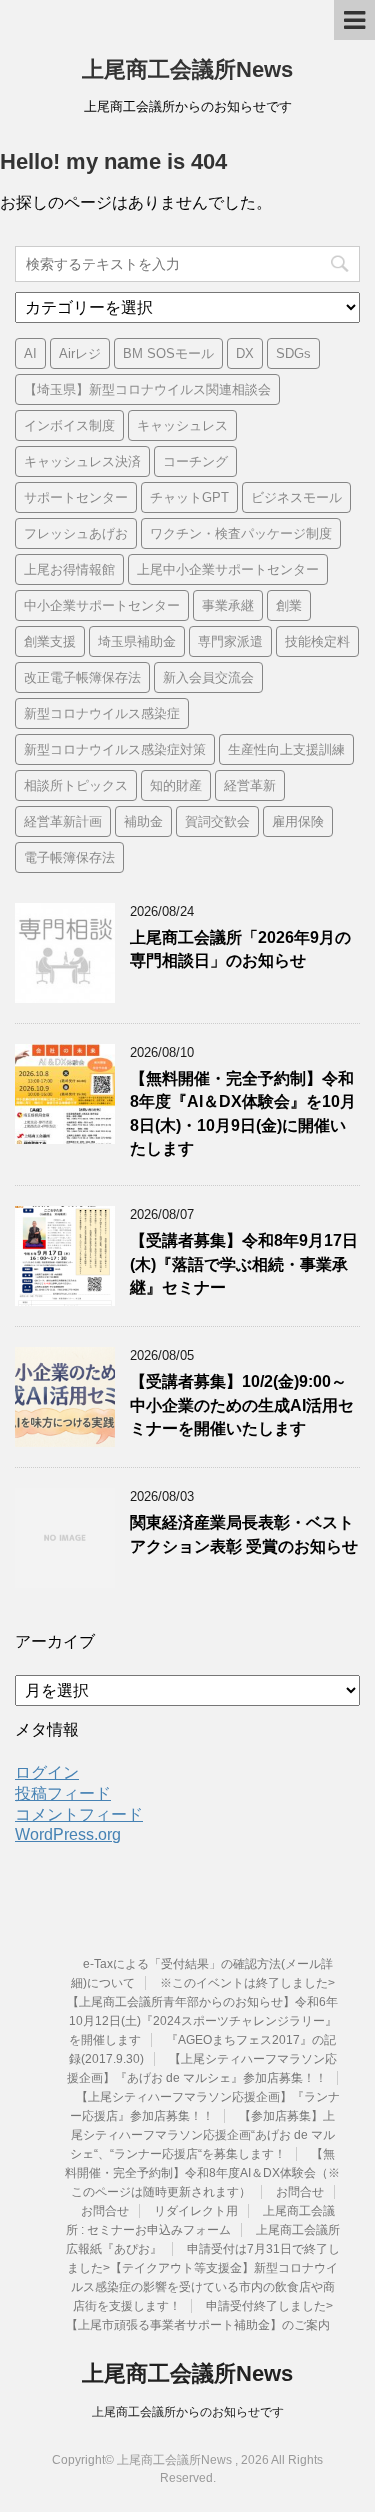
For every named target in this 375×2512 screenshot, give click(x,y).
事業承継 (228, 605)
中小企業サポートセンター (102, 605)
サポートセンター (76, 497)
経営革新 (250, 785)
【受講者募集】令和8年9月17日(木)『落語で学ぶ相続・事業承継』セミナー (244, 1264)
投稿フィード (63, 1793)
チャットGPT (189, 497)
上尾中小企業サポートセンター (228, 569)
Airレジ (80, 353)
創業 (289, 605)
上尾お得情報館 (69, 569)
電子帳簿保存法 (69, 857)
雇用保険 (298, 821)
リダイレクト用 (196, 2211)
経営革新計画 (63, 821)
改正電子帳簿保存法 (82, 677)
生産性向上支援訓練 (286, 749)
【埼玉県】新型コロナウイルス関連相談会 (147, 389)
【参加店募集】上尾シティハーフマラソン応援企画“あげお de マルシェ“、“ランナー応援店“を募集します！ (202, 2135)
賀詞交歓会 (217, 821)
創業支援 (50, 641)
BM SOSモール (168, 353)
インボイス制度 (69, 425)
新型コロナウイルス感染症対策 (115, 749)
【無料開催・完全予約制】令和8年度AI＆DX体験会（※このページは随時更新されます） (202, 2173)
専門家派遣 (230, 641)
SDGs (293, 353)
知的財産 (176, 785)
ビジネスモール (296, 497)
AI (30, 353)
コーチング (195, 461)
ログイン (47, 1772)
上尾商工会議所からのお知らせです (188, 2412)
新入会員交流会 (208, 677)
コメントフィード (79, 1814)
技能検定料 (317, 641)
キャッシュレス (182, 425)
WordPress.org (68, 1834)
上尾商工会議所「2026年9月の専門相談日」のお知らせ (240, 949)
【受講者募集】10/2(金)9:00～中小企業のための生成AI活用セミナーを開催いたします (242, 1405)
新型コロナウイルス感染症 (102, 713)
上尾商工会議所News (187, 69)
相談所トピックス (76, 785)
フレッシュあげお (76, 533)
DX (245, 353)
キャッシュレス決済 (82, 461)
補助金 (143, 821)
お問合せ (300, 2192)
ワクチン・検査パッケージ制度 (241, 533)
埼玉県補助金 (137, 641)
